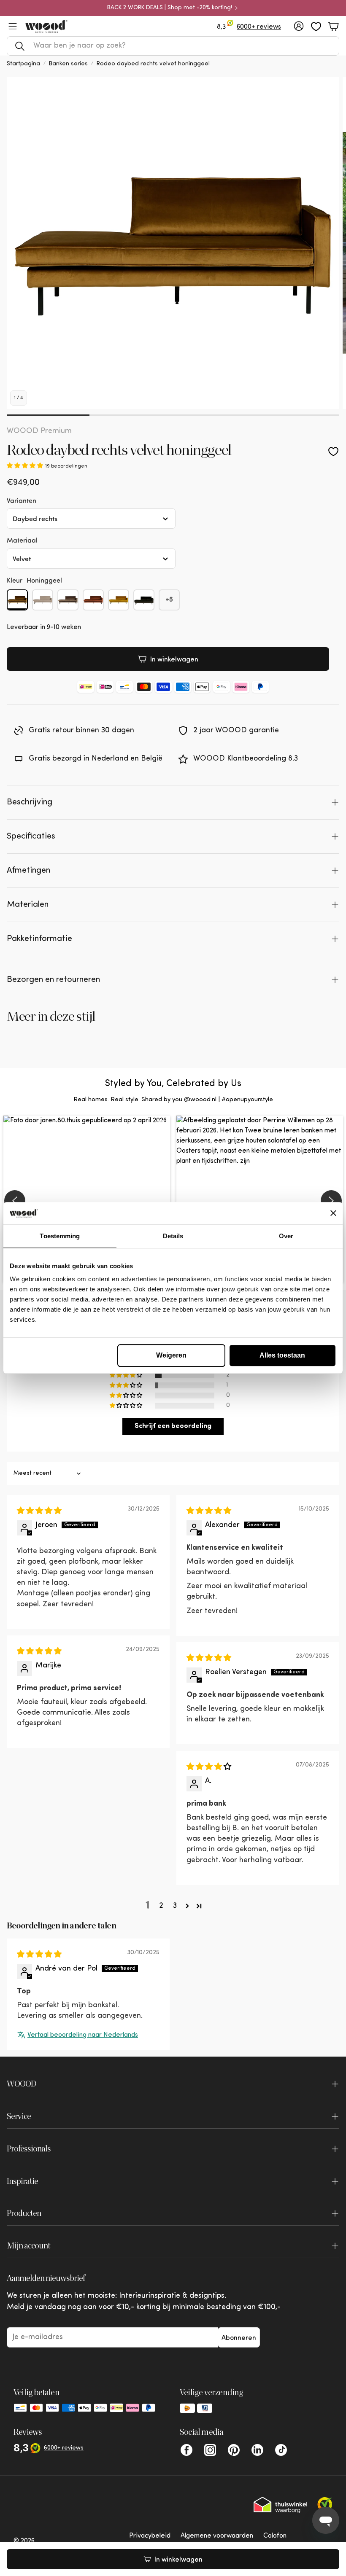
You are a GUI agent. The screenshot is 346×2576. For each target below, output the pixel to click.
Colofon (275, 2536)
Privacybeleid (150, 2536)
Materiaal (22, 540)
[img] (39, 1511)
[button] (173, 46)
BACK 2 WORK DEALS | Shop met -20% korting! (170, 8)
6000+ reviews (259, 27)
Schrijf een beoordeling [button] (173, 1426)
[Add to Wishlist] (333, 452)
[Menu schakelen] (13, 26)
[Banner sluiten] (333, 1213)
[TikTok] (281, 2450)
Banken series (68, 64)
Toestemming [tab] (60, 1236)
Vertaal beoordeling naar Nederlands (83, 2035)
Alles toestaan (282, 1355)
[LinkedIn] (257, 2450)
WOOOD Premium (39, 431)
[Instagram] (210, 2450)
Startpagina (23, 64)
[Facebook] (187, 2450)
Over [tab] (286, 1236)
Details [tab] (173, 1236)
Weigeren (171, 1355)
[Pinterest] (234, 2450)
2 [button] (161, 1906)
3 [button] (175, 1906)
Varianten (22, 500)
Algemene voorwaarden (217, 2536)
